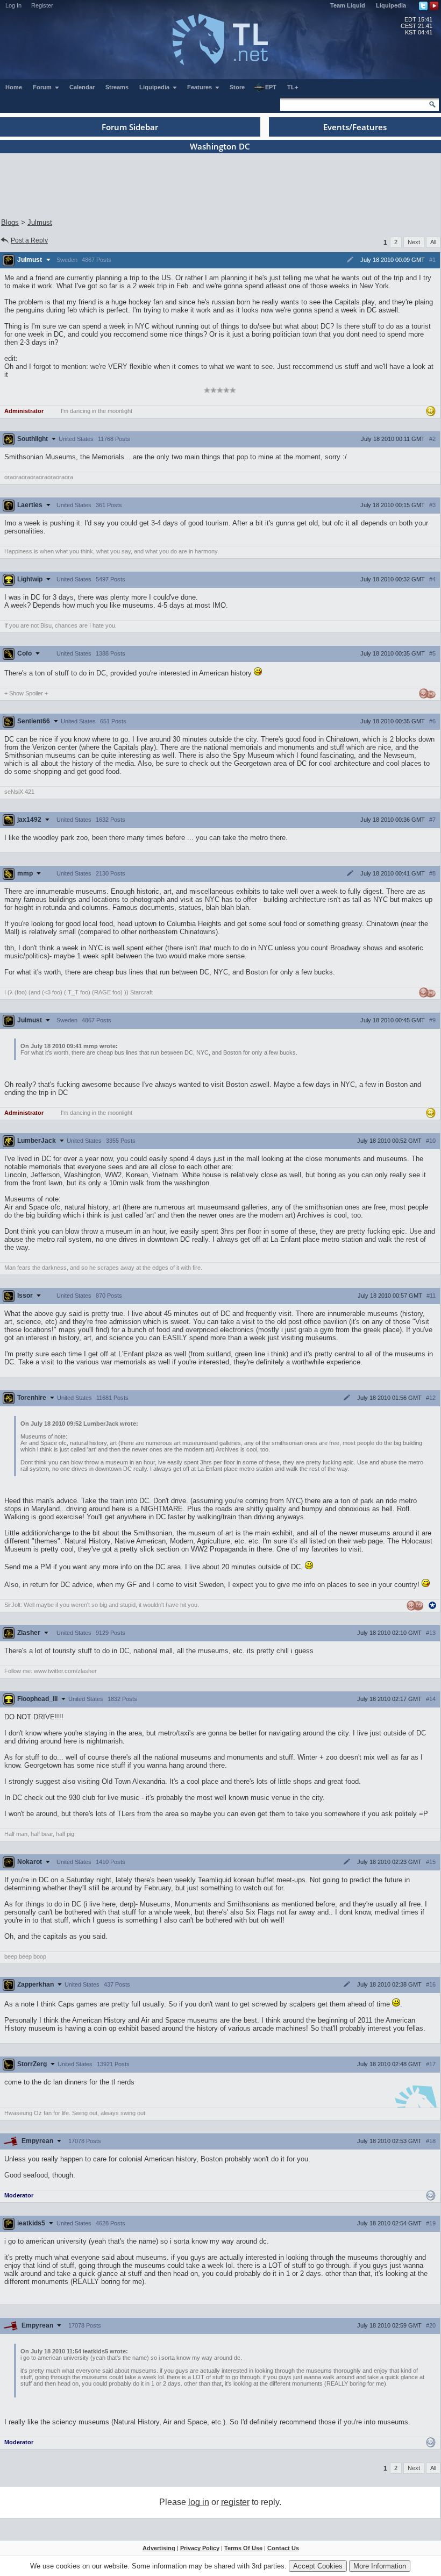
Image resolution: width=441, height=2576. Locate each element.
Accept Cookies (318, 2566)
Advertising (159, 2548)
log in (199, 2502)
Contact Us (283, 2548)
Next (414, 242)
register (235, 2502)
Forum (43, 87)
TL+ (293, 87)
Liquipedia (391, 5)
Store (237, 87)
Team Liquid (348, 5)
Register (42, 5)
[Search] (432, 104)
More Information (380, 2566)
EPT (271, 87)
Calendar (82, 87)
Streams (117, 87)
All (433, 242)
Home (14, 87)
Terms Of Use (243, 2548)
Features (200, 87)
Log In (13, 5)
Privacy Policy (200, 2548)
